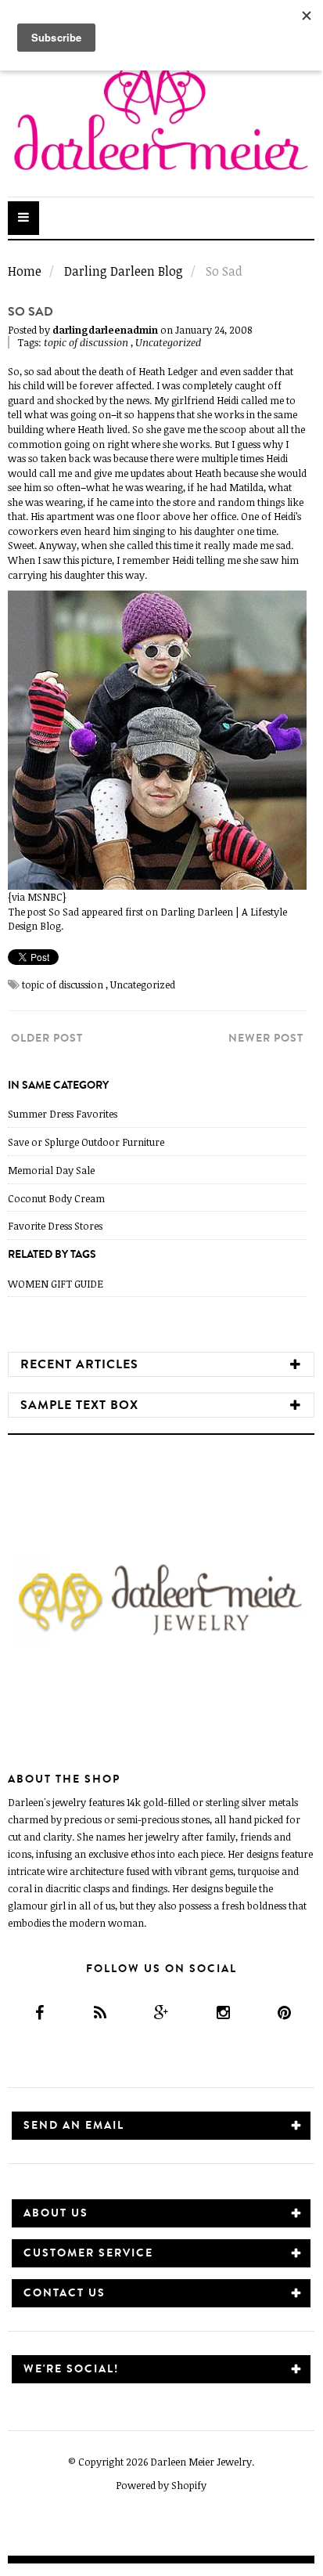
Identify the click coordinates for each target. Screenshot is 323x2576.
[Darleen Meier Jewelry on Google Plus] (161, 2012)
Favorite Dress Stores (55, 1226)
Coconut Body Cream (56, 1198)
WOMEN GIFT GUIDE (56, 1284)
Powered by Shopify (161, 2485)
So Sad (64, 912)
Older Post (47, 1038)
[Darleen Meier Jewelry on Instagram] (223, 2012)
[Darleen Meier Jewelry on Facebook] (38, 2012)
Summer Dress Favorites (63, 1114)
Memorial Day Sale (51, 1170)
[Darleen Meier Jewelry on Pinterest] (284, 2012)
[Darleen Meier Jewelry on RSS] (100, 2012)
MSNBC (45, 897)
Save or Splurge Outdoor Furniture (86, 1142)
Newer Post (266, 1038)
